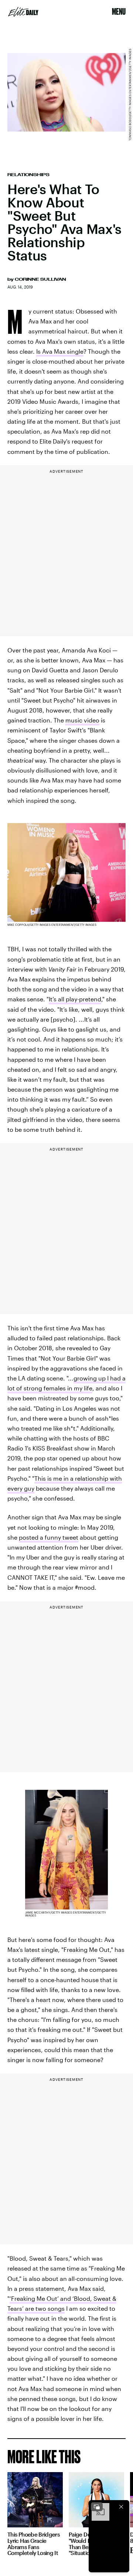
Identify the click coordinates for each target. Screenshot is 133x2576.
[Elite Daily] (23, 12)
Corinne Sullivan (40, 279)
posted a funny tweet (49, 1537)
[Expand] (97, 2507)
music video (82, 720)
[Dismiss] (121, 2507)
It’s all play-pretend (75, 999)
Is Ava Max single (60, 351)
